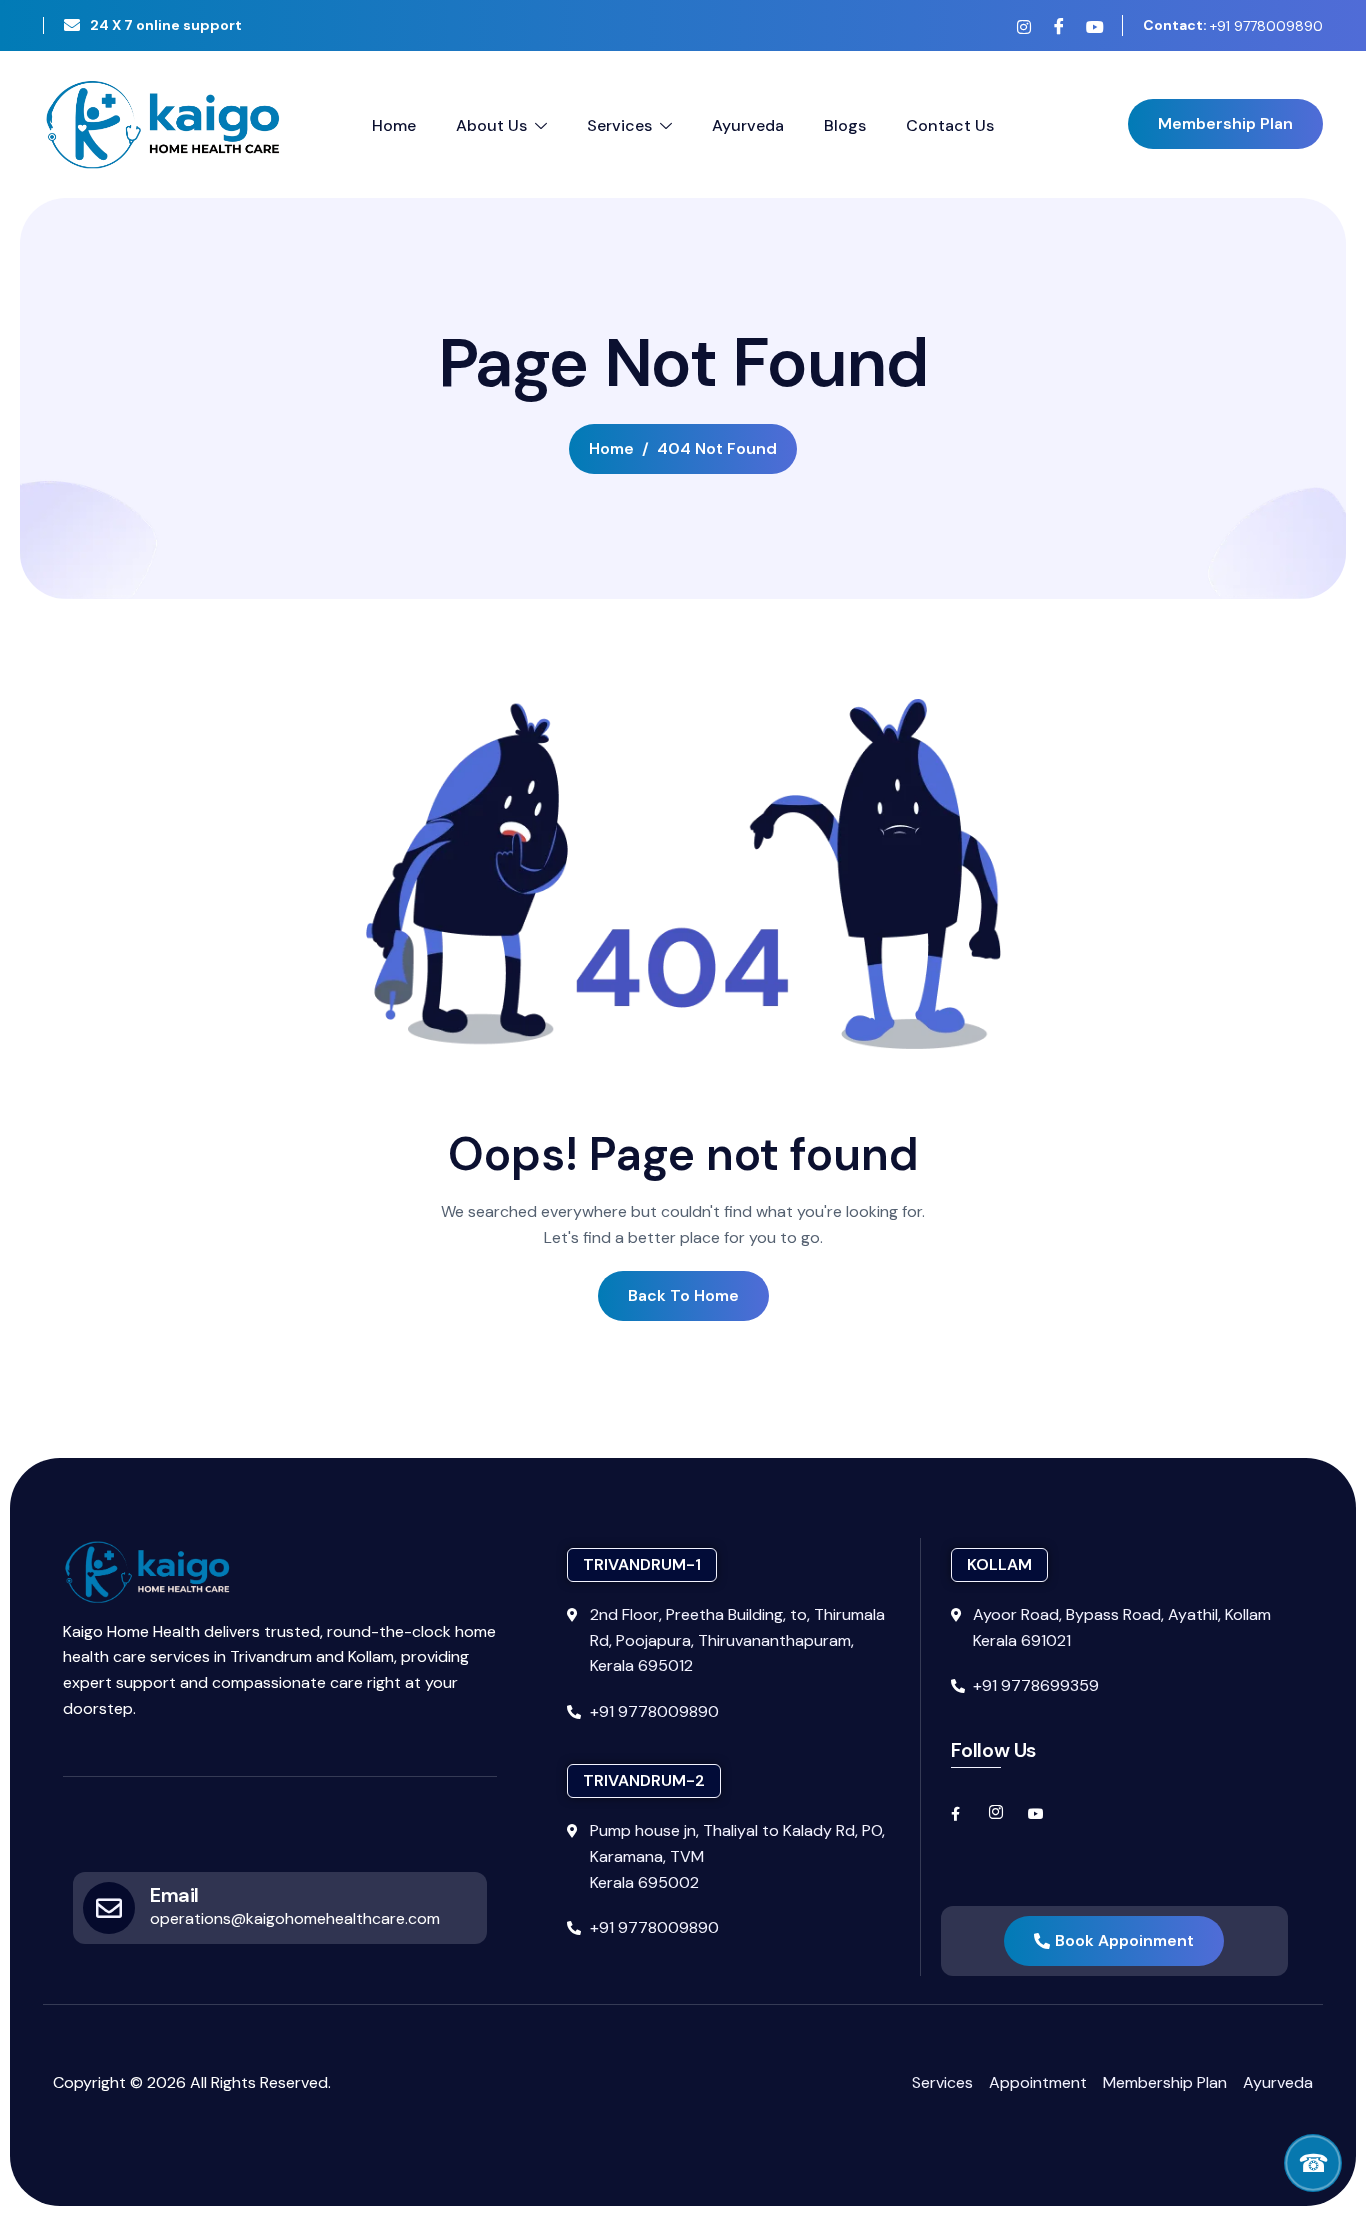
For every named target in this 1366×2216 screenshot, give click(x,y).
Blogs (845, 125)
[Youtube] (1094, 27)
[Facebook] (1059, 26)
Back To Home (683, 1295)
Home (394, 125)
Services (619, 125)
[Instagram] (1024, 27)
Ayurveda (748, 125)
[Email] (109, 1908)
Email (174, 1895)
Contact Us (950, 125)
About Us (491, 125)
